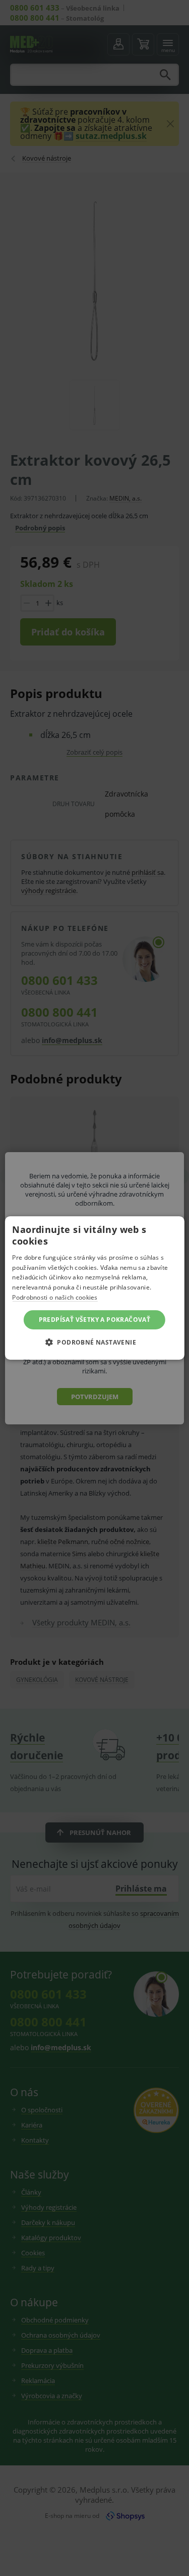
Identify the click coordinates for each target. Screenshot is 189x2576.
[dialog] (94, 1288)
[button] (94, 1342)
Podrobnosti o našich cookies (55, 1297)
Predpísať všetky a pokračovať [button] (95, 1320)
